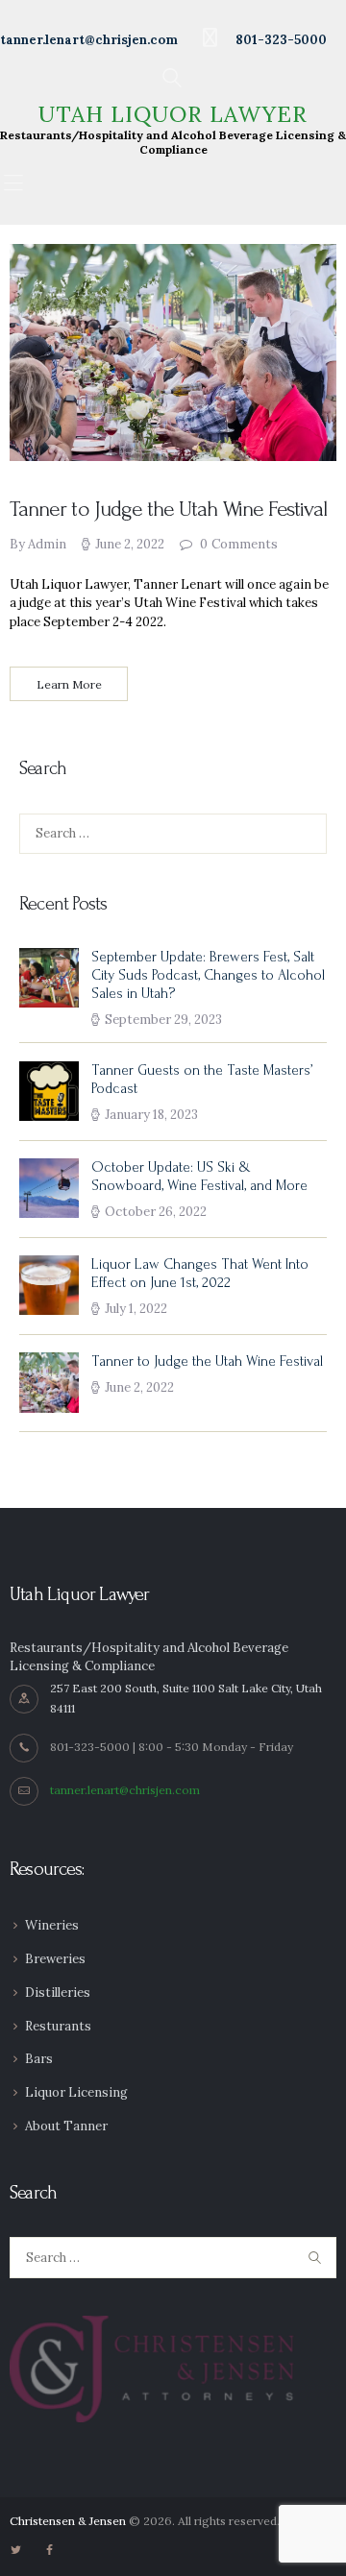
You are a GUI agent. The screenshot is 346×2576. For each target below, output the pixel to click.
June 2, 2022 (130, 544)
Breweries (55, 1959)
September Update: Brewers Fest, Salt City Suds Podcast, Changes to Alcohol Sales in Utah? (208, 975)
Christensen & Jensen (68, 2521)
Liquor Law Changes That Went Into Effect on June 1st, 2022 (200, 1274)
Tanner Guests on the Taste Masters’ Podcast (202, 1080)
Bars (39, 2059)
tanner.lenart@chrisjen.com (125, 1790)
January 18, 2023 (151, 1115)
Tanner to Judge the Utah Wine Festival (168, 509)
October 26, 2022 (156, 1212)
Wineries (52, 1925)
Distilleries (58, 1993)
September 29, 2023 (163, 1020)
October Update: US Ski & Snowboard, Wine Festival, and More (199, 1177)
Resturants (58, 2026)
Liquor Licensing (76, 2092)
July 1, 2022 (136, 1309)
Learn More (69, 684)
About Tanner (66, 2126)
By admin (39, 544)
